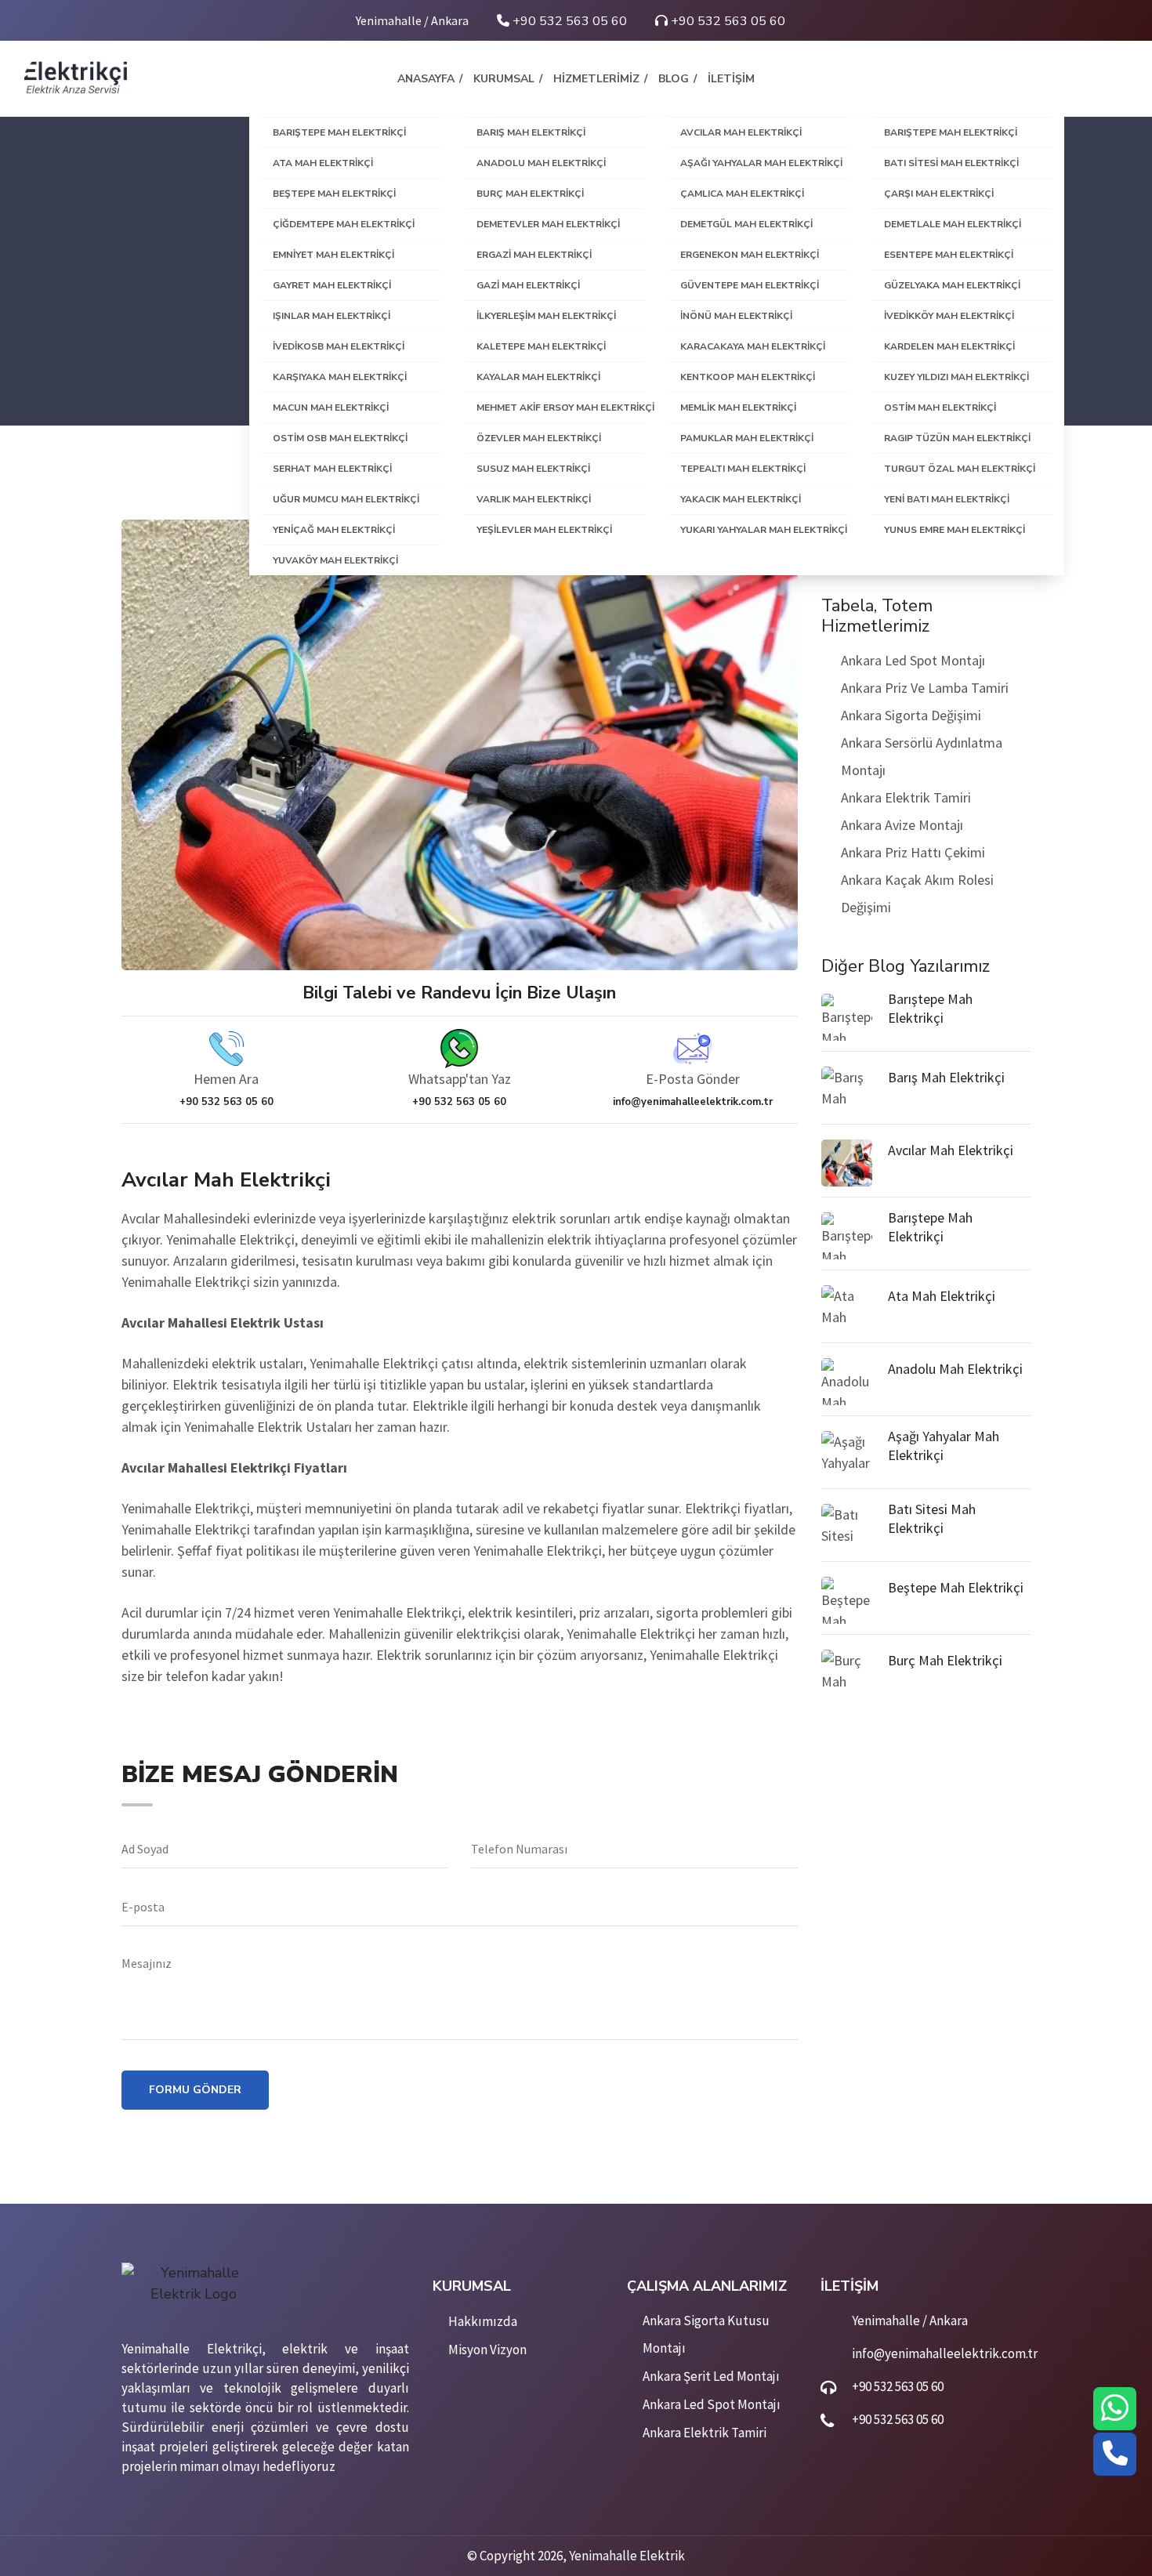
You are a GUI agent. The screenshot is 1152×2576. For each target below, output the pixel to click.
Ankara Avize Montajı (902, 825)
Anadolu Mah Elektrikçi (541, 163)
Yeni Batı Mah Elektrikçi (947, 499)
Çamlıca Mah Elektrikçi (742, 194)
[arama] (1115, 2455)
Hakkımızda (483, 2321)
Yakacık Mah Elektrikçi (741, 499)
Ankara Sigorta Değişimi (911, 715)
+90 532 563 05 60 (568, 21)
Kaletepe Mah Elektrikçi (541, 346)
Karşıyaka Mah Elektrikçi (340, 377)
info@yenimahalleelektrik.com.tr (945, 2353)
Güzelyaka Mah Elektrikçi (952, 285)
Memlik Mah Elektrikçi (738, 408)
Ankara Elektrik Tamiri (906, 797)
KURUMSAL (504, 79)
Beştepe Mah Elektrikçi (334, 194)
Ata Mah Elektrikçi (323, 163)
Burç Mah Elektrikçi (530, 194)
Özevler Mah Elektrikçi (539, 438)
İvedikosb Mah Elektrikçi (339, 346)
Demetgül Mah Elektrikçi (746, 224)
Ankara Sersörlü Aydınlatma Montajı (922, 756)
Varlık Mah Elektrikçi (534, 499)
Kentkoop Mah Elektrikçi (748, 377)
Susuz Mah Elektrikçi (533, 469)
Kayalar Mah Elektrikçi (538, 377)
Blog (674, 79)
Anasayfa (426, 79)
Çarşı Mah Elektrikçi (939, 194)
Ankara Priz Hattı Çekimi (913, 852)
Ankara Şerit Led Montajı (711, 2376)
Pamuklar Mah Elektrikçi (747, 438)
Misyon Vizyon (487, 2350)
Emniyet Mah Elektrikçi (333, 255)
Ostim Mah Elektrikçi (940, 408)
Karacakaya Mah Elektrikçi (753, 346)
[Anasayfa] (75, 76)
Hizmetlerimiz (596, 79)
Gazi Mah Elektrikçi (528, 285)
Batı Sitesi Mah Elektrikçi (951, 163)
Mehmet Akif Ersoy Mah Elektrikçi (561, 408)
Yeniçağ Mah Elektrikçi (334, 530)
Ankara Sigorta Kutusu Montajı (706, 2334)
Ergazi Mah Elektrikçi (534, 255)
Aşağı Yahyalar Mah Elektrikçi (761, 163)
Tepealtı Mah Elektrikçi (743, 469)
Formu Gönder (195, 2090)
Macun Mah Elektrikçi (331, 408)
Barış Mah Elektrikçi (531, 132)
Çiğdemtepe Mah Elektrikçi (344, 224)
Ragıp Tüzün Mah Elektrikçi (957, 438)
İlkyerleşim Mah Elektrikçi (546, 316)
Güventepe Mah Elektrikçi (750, 285)
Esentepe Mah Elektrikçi (949, 255)
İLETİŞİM (731, 79)
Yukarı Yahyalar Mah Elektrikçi (764, 530)
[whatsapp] (1115, 2409)
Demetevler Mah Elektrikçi (548, 224)
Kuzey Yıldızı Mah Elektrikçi (956, 377)
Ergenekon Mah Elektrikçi (750, 255)
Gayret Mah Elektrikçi (332, 285)
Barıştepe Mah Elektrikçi (339, 132)
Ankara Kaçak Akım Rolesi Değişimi (917, 893)
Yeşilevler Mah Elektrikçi (544, 530)
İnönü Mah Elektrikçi (736, 316)
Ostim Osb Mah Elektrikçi (340, 438)
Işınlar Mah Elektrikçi (331, 316)
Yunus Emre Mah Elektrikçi (955, 530)
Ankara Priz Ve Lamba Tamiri (925, 688)
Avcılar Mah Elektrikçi (741, 132)
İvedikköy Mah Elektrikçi (949, 316)
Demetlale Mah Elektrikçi (953, 224)
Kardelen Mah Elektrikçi (949, 346)
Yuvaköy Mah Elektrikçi (335, 560)
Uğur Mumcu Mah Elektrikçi (346, 499)
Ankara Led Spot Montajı (913, 660)
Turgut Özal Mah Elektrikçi (960, 469)
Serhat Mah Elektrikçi (332, 469)
